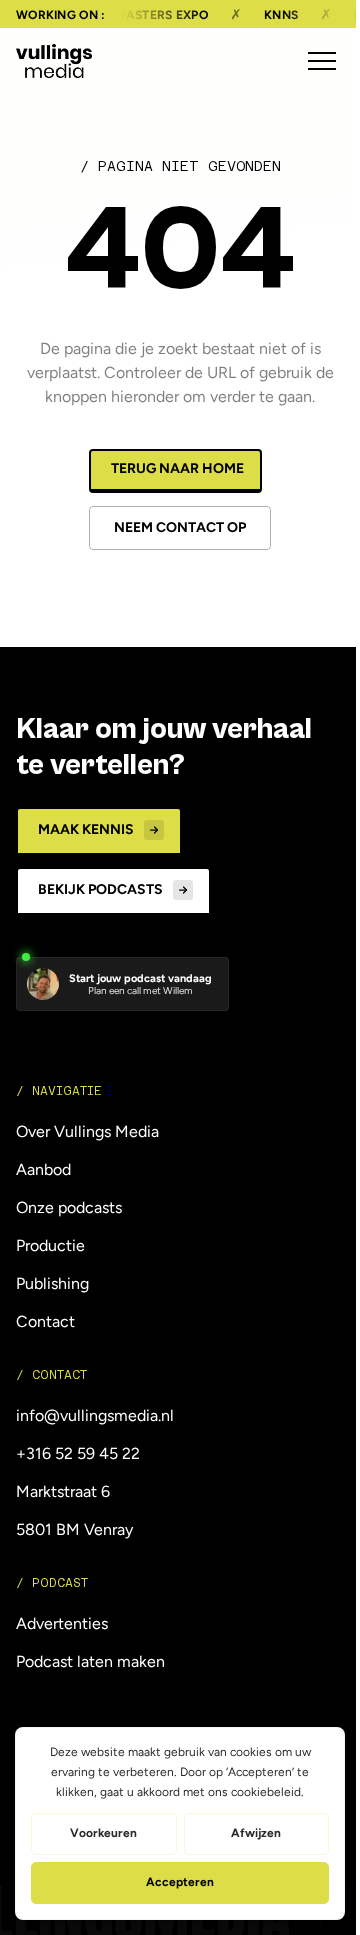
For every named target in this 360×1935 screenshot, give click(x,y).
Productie (50, 1245)
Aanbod (43, 1169)
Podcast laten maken (90, 1661)
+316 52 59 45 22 (78, 1453)
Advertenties (62, 1623)
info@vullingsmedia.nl (95, 1415)
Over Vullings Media (87, 1131)
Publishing (52, 1283)
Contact (45, 1321)
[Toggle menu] (322, 61)
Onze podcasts (69, 1207)
